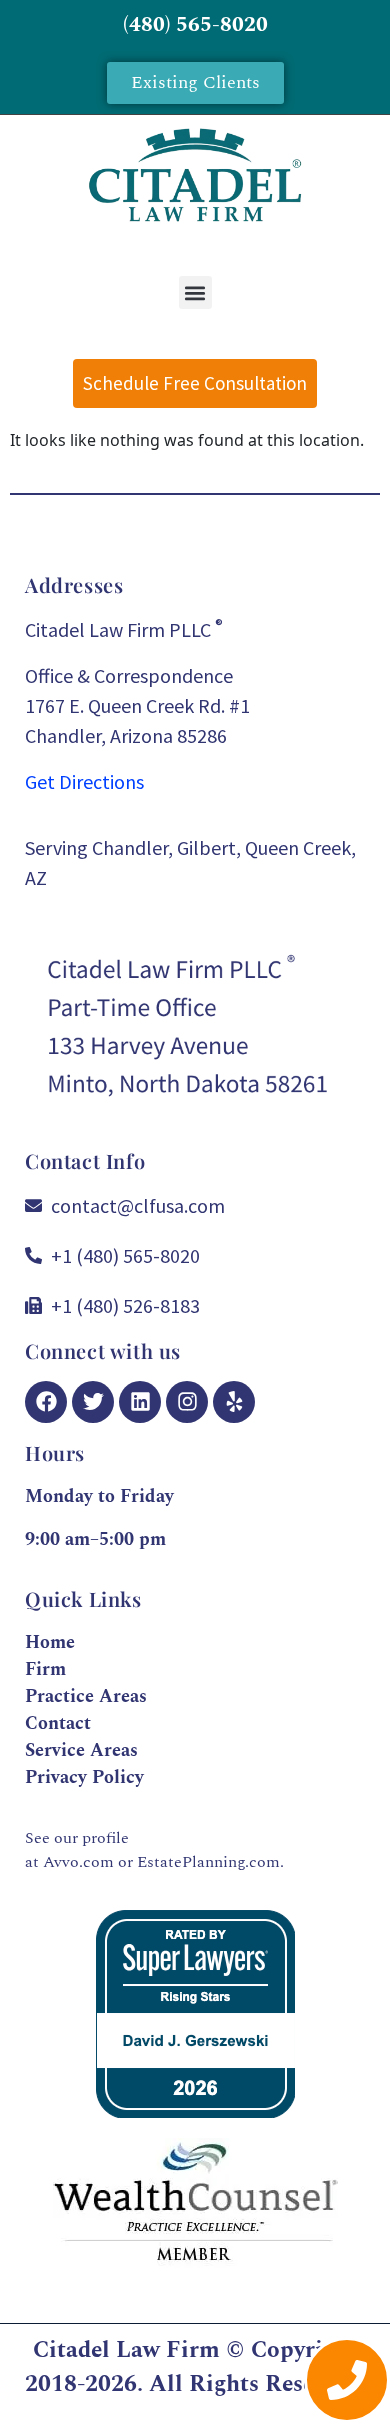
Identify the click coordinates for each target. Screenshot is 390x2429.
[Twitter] (93, 1402)
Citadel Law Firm (126, 2350)
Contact (58, 1723)
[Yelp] (234, 1402)
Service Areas (81, 1750)
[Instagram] (187, 1402)
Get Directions (84, 781)
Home (50, 1642)
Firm (45, 1669)
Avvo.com (78, 1862)
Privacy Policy (84, 1777)
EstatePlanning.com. (210, 1862)
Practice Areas (86, 1696)
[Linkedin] (140, 1402)
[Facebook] (46, 1402)
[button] (195, 292)
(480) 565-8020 (195, 25)
